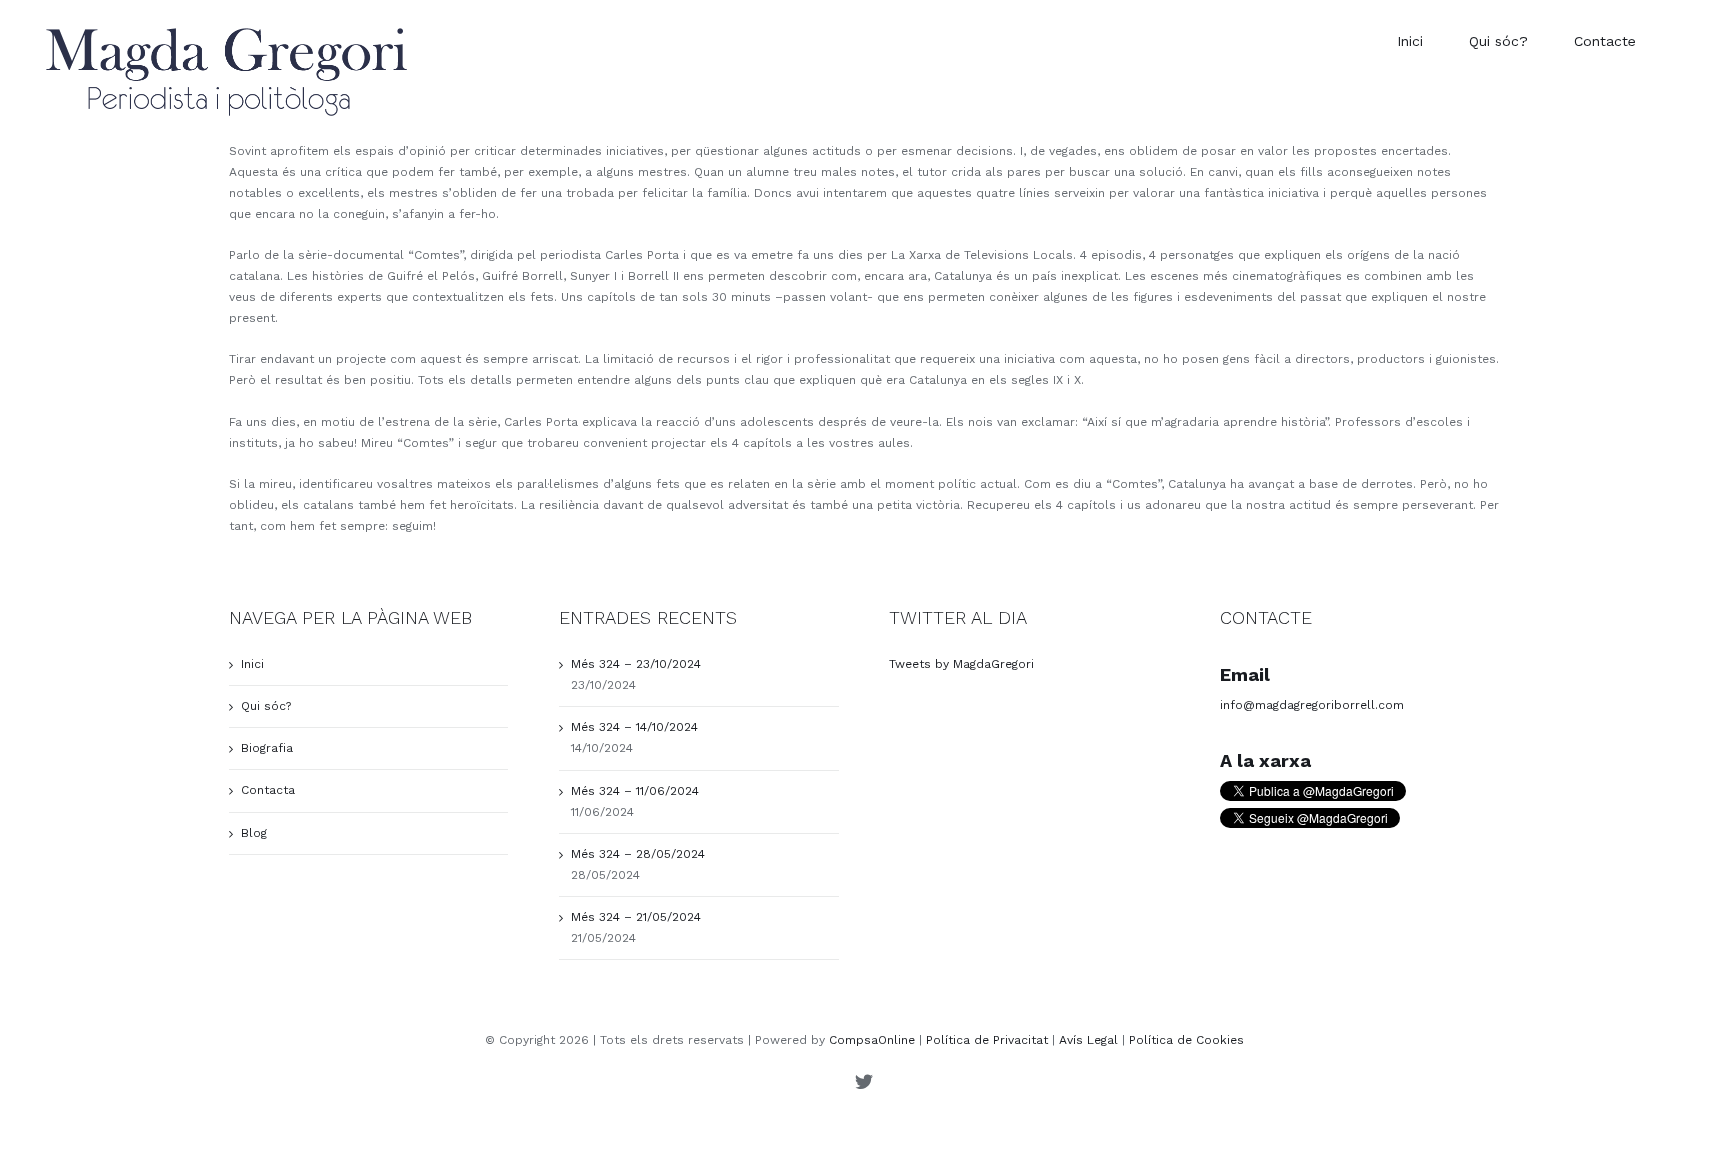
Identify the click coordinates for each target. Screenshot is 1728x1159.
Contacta (268, 790)
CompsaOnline (872, 1040)
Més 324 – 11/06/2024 (635, 791)
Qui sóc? (266, 706)
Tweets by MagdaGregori (961, 664)
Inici (252, 664)
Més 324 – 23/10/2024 (636, 664)
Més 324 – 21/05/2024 (636, 917)
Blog (254, 833)
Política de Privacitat (987, 1040)
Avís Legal (1088, 1040)
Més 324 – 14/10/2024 (634, 727)
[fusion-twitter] (864, 1081)
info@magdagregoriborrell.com (1312, 705)
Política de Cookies (1186, 1040)
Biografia (267, 748)
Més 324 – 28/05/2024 (638, 854)
